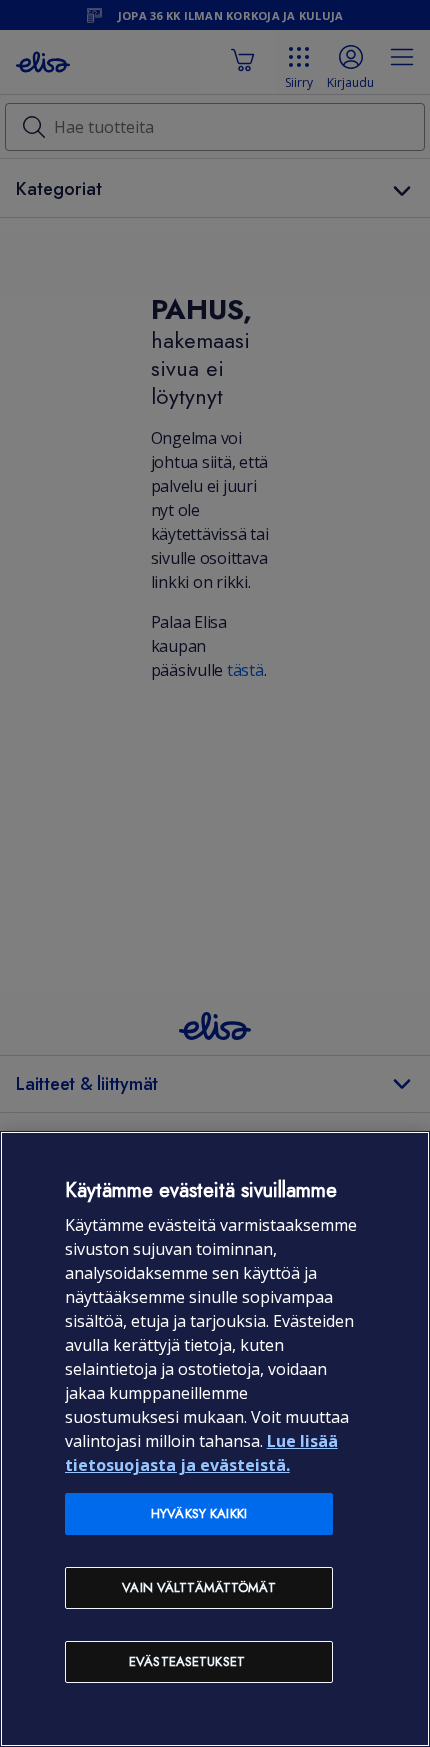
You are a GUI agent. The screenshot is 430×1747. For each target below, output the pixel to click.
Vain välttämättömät (198, 1587)
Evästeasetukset (187, 1661)
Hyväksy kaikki (199, 1513)
